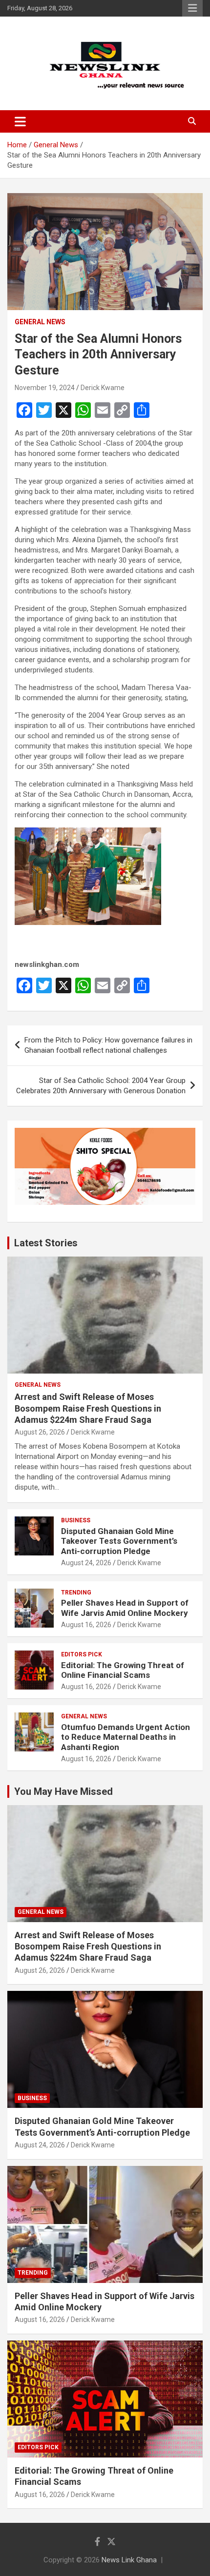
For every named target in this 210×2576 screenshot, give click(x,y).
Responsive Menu (192, 8)
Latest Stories (46, 1243)
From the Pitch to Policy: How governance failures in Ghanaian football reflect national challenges (108, 1045)
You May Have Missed (63, 1791)
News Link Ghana (129, 2560)
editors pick (82, 1654)
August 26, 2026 (40, 1432)
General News (40, 322)
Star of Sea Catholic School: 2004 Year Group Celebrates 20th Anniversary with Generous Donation (101, 1086)
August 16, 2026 (86, 1625)
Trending (76, 1593)
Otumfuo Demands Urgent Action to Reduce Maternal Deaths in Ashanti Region (126, 1737)
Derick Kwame (103, 388)
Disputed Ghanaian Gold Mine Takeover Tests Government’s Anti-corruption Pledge (119, 1541)
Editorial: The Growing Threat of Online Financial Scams (123, 1670)
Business (76, 1520)
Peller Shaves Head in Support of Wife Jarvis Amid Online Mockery (125, 1608)
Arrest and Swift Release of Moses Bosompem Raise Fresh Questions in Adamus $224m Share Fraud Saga (88, 1408)
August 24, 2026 (86, 1563)
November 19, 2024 (45, 388)
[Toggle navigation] (20, 121)
